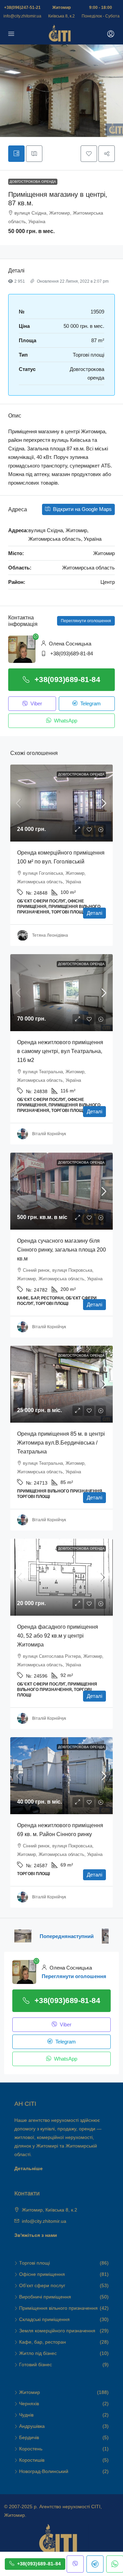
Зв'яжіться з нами (36, 2235)
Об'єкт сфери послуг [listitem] (42, 2285)
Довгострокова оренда (33, 182)
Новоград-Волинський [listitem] (44, 2471)
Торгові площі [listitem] (35, 2263)
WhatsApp (65, 721)
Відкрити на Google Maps (82, 509)
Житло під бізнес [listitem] (38, 2353)
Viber (36, 703)
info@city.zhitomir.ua (22, 16)
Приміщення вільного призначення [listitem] (58, 2308)
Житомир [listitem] (30, 2392)
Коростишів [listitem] (32, 2460)
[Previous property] (23, 1936)
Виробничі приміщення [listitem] (45, 2297)
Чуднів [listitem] (26, 2415)
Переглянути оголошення (86, 621)
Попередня (54, 1936)
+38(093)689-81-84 (72, 653)
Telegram (90, 703)
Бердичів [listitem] (29, 2437)
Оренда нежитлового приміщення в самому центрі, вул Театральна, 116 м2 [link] (60, 1051)
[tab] (16, 154)
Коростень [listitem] (31, 2449)
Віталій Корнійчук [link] (49, 1134)
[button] (89, 154)
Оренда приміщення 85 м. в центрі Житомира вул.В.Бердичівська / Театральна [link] (61, 1443)
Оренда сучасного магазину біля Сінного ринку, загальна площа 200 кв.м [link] (61, 1250)
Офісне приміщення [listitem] (42, 2274)
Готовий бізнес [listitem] (36, 2364)
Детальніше (29, 2168)
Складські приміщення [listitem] (44, 2319)
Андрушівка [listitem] (32, 2426)
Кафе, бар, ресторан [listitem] (43, 2342)
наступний (81, 1936)
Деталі (94, 913)
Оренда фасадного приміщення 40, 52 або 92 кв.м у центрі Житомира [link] (58, 1636)
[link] (61, 803)
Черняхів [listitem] (29, 2404)
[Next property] (105, 1936)
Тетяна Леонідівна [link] (50, 935)
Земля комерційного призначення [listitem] (57, 2331)
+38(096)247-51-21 (22, 8)
